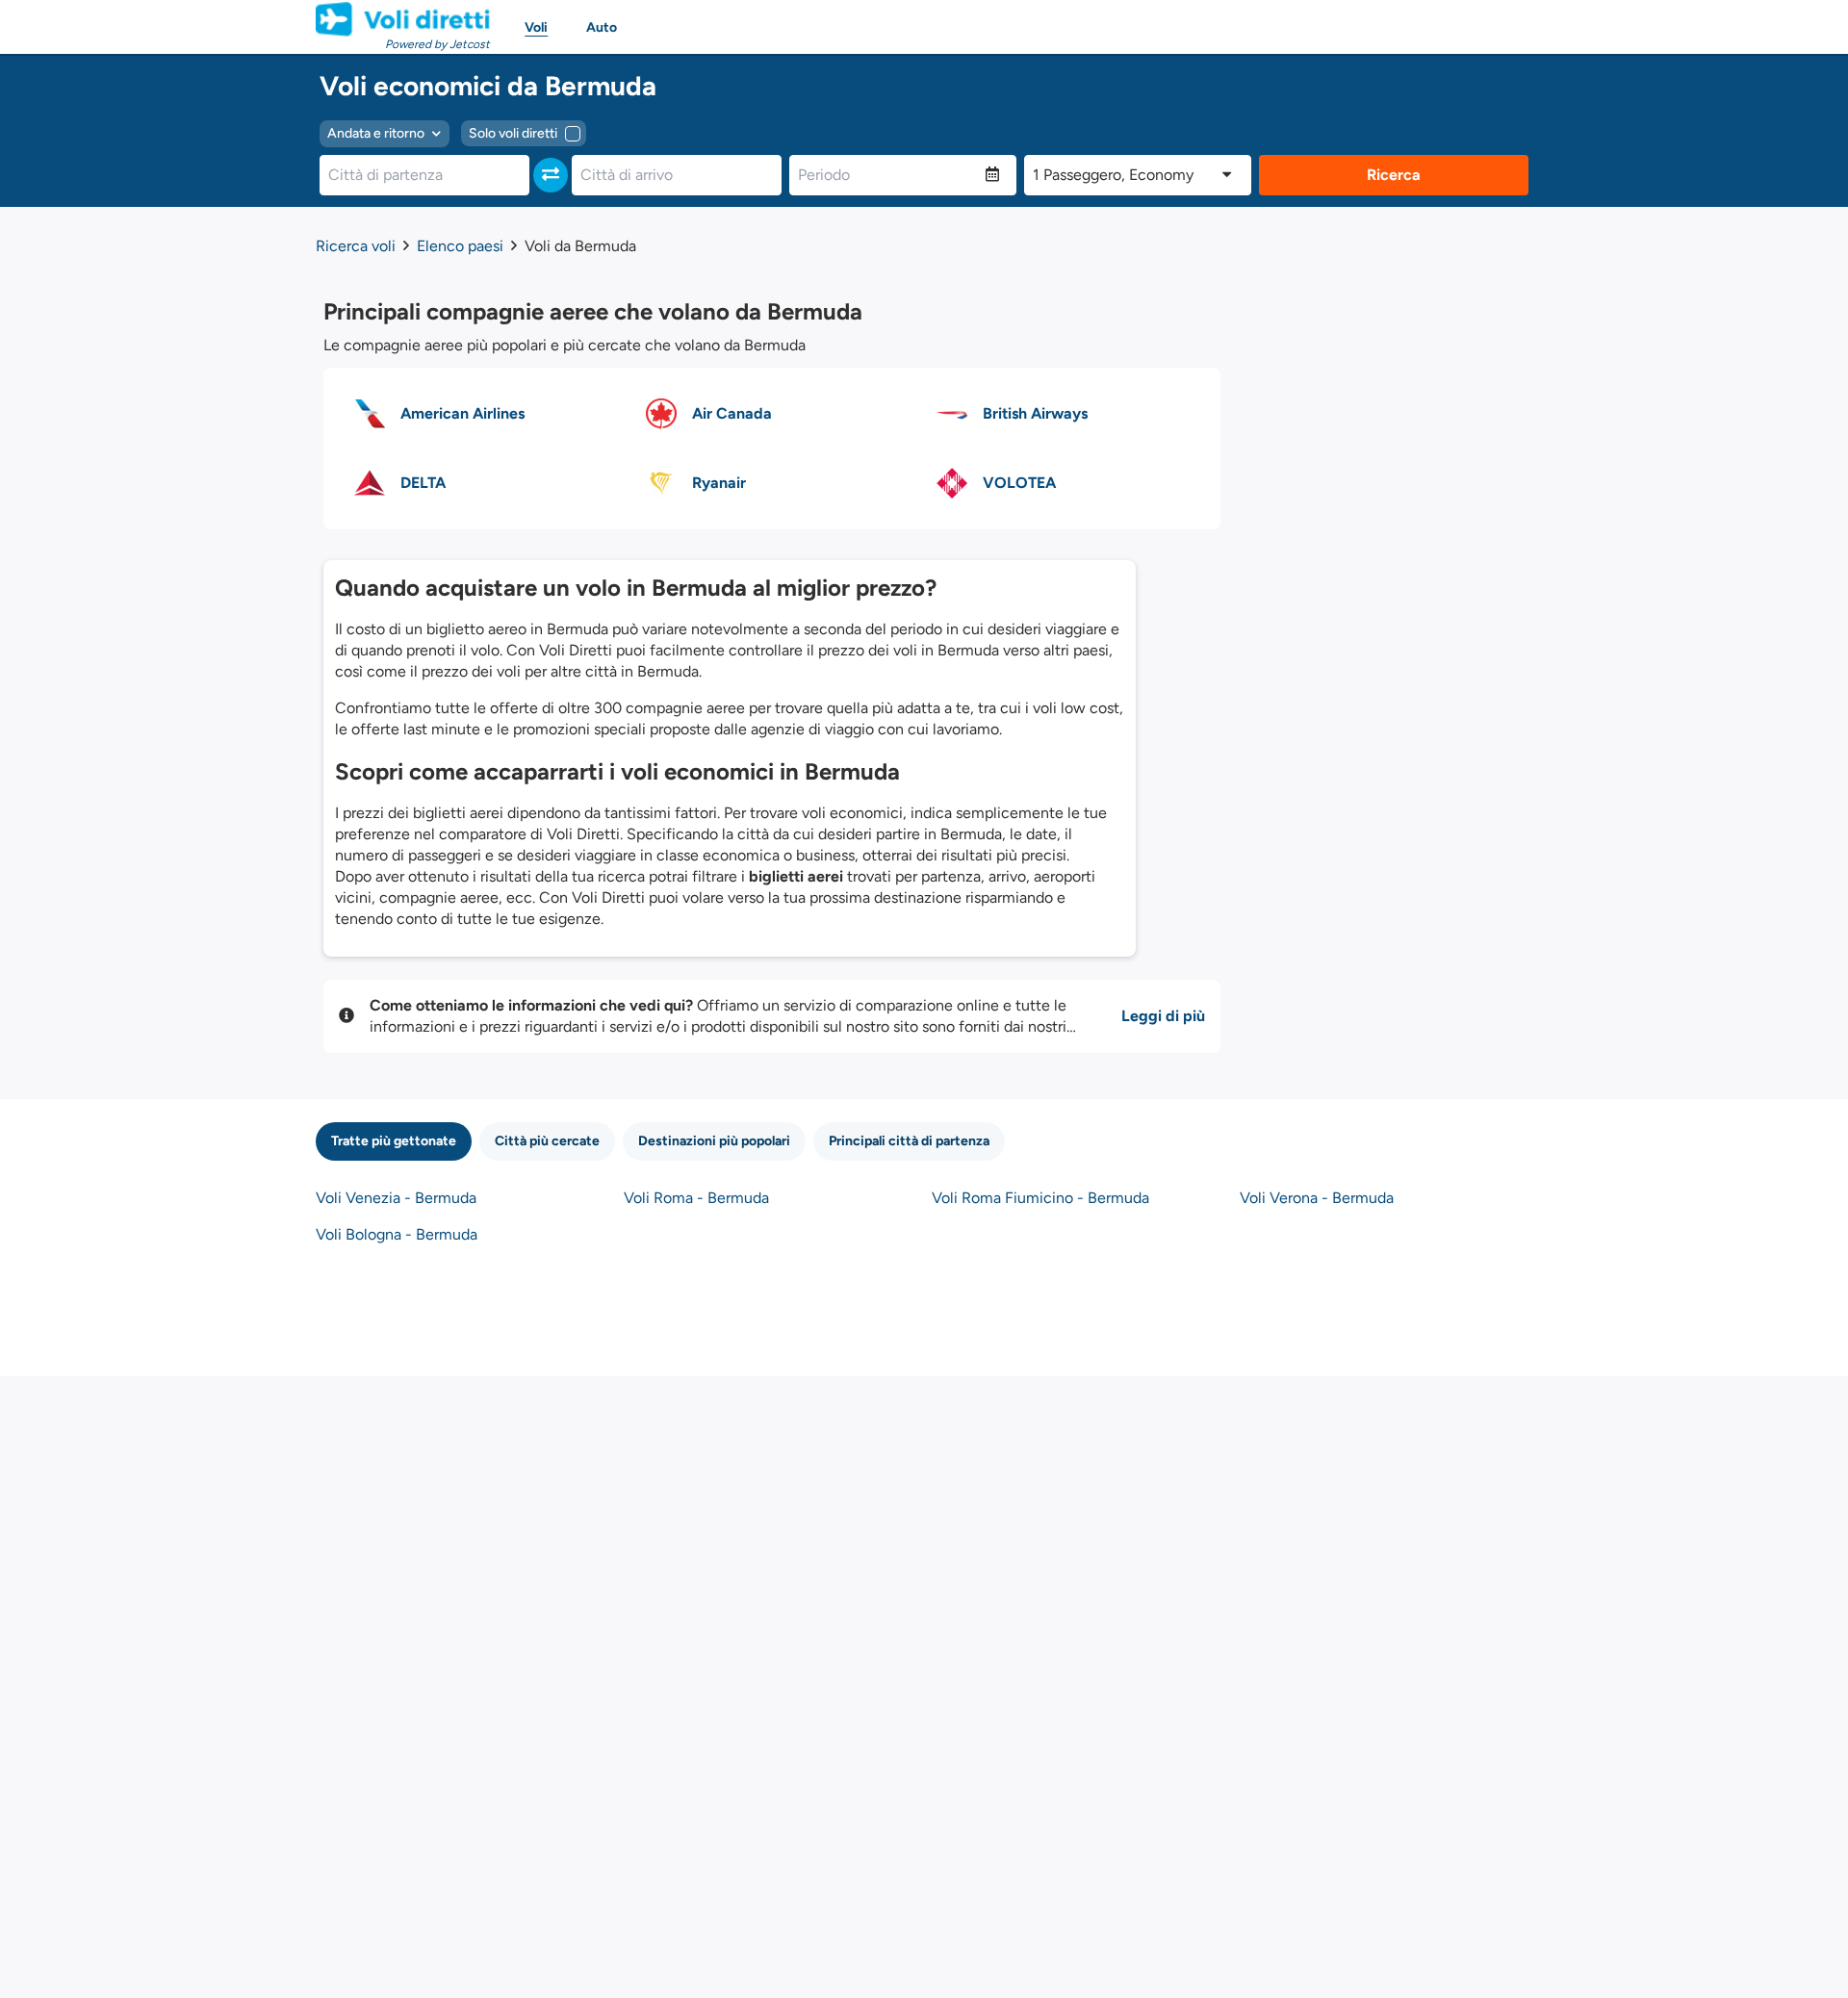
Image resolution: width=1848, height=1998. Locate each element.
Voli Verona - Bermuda (1317, 1198)
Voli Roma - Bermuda (696, 1198)
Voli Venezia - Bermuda (396, 1198)
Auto (602, 27)
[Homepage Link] (403, 19)
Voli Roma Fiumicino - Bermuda (1040, 1198)
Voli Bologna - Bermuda (397, 1234)
